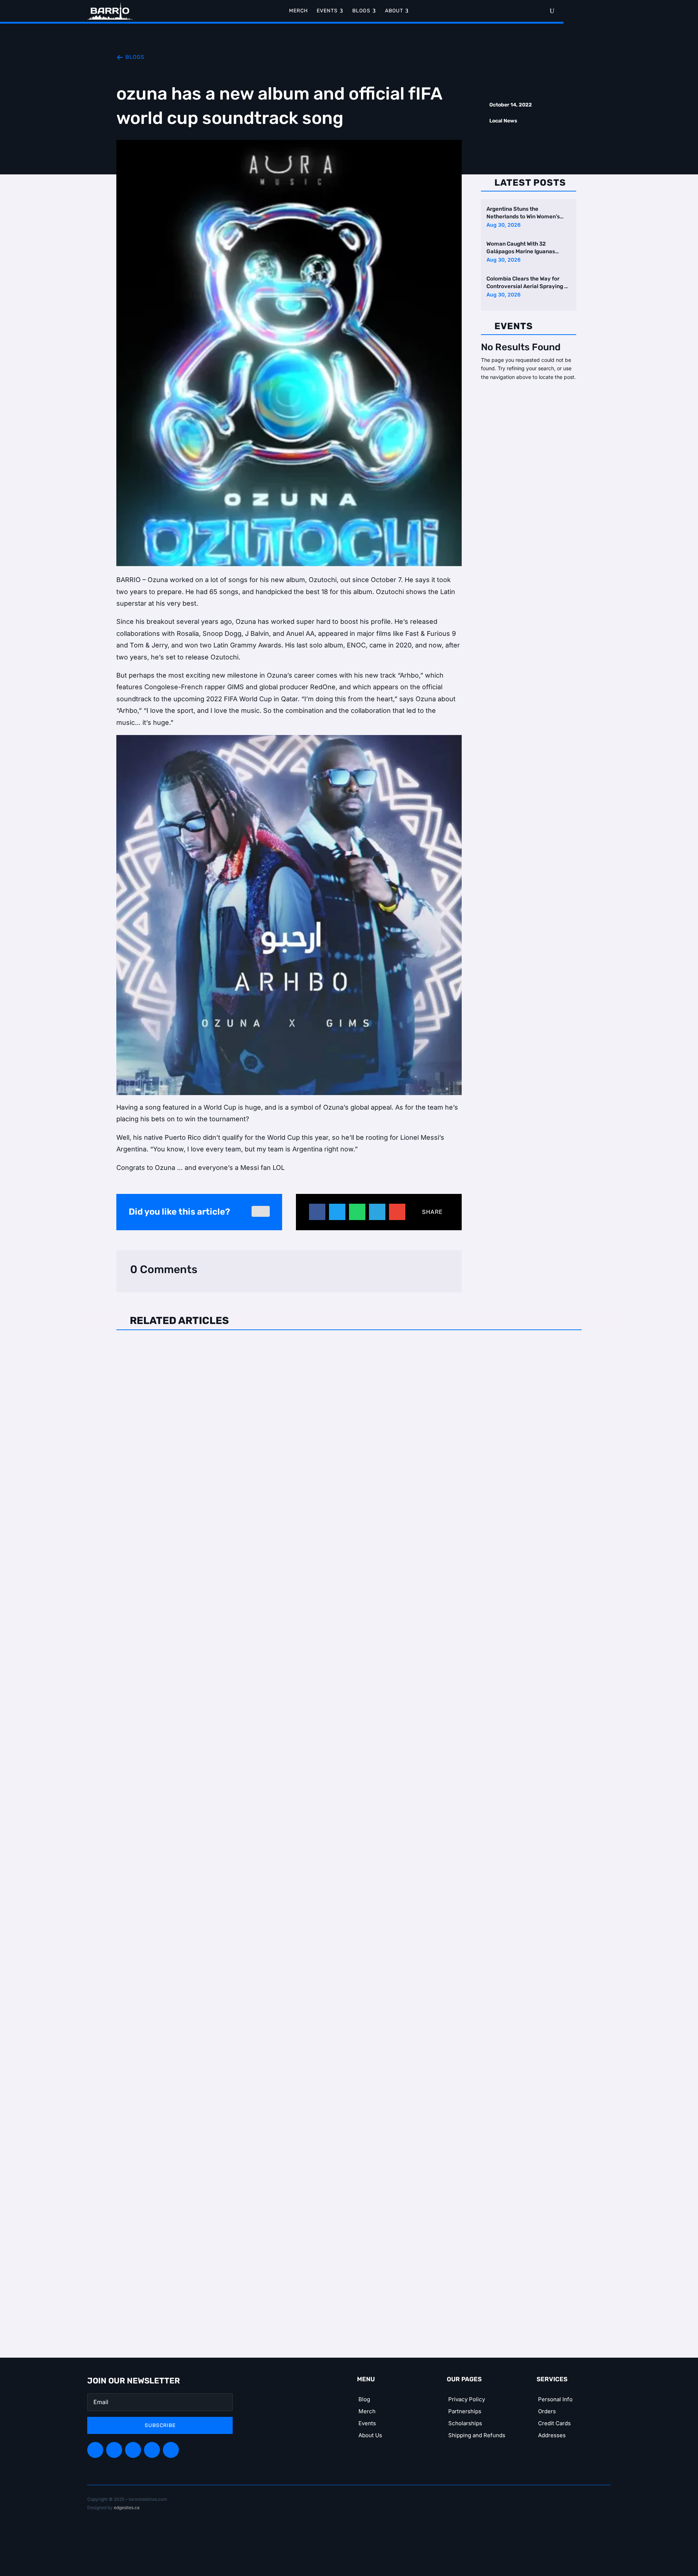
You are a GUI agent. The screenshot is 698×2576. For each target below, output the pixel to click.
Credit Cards (554, 2423)
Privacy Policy (467, 2399)
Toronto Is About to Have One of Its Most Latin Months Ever (228, 2017)
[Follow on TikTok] (152, 2450)
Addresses (552, 2435)
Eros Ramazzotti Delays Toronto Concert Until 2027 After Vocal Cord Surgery (257, 1350)
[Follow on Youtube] (171, 2450)
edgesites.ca (127, 2508)
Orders (547, 2411)
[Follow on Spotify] (114, 2450)
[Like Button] (261, 1211)
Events (367, 2423)
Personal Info (555, 2399)
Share (432, 1212)
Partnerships (465, 2411)
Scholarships (465, 2423)
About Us (370, 2435)
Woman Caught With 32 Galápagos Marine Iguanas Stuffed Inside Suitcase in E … (524, 248)
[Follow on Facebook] (95, 2450)
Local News (503, 121)
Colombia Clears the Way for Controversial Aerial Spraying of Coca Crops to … (528, 283)
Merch (367, 2411)
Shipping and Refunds (477, 2435)
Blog (364, 2399)
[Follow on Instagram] (133, 2450)
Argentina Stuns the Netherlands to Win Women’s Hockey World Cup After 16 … (523, 213)
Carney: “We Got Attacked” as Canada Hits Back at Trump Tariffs (235, 1683)
